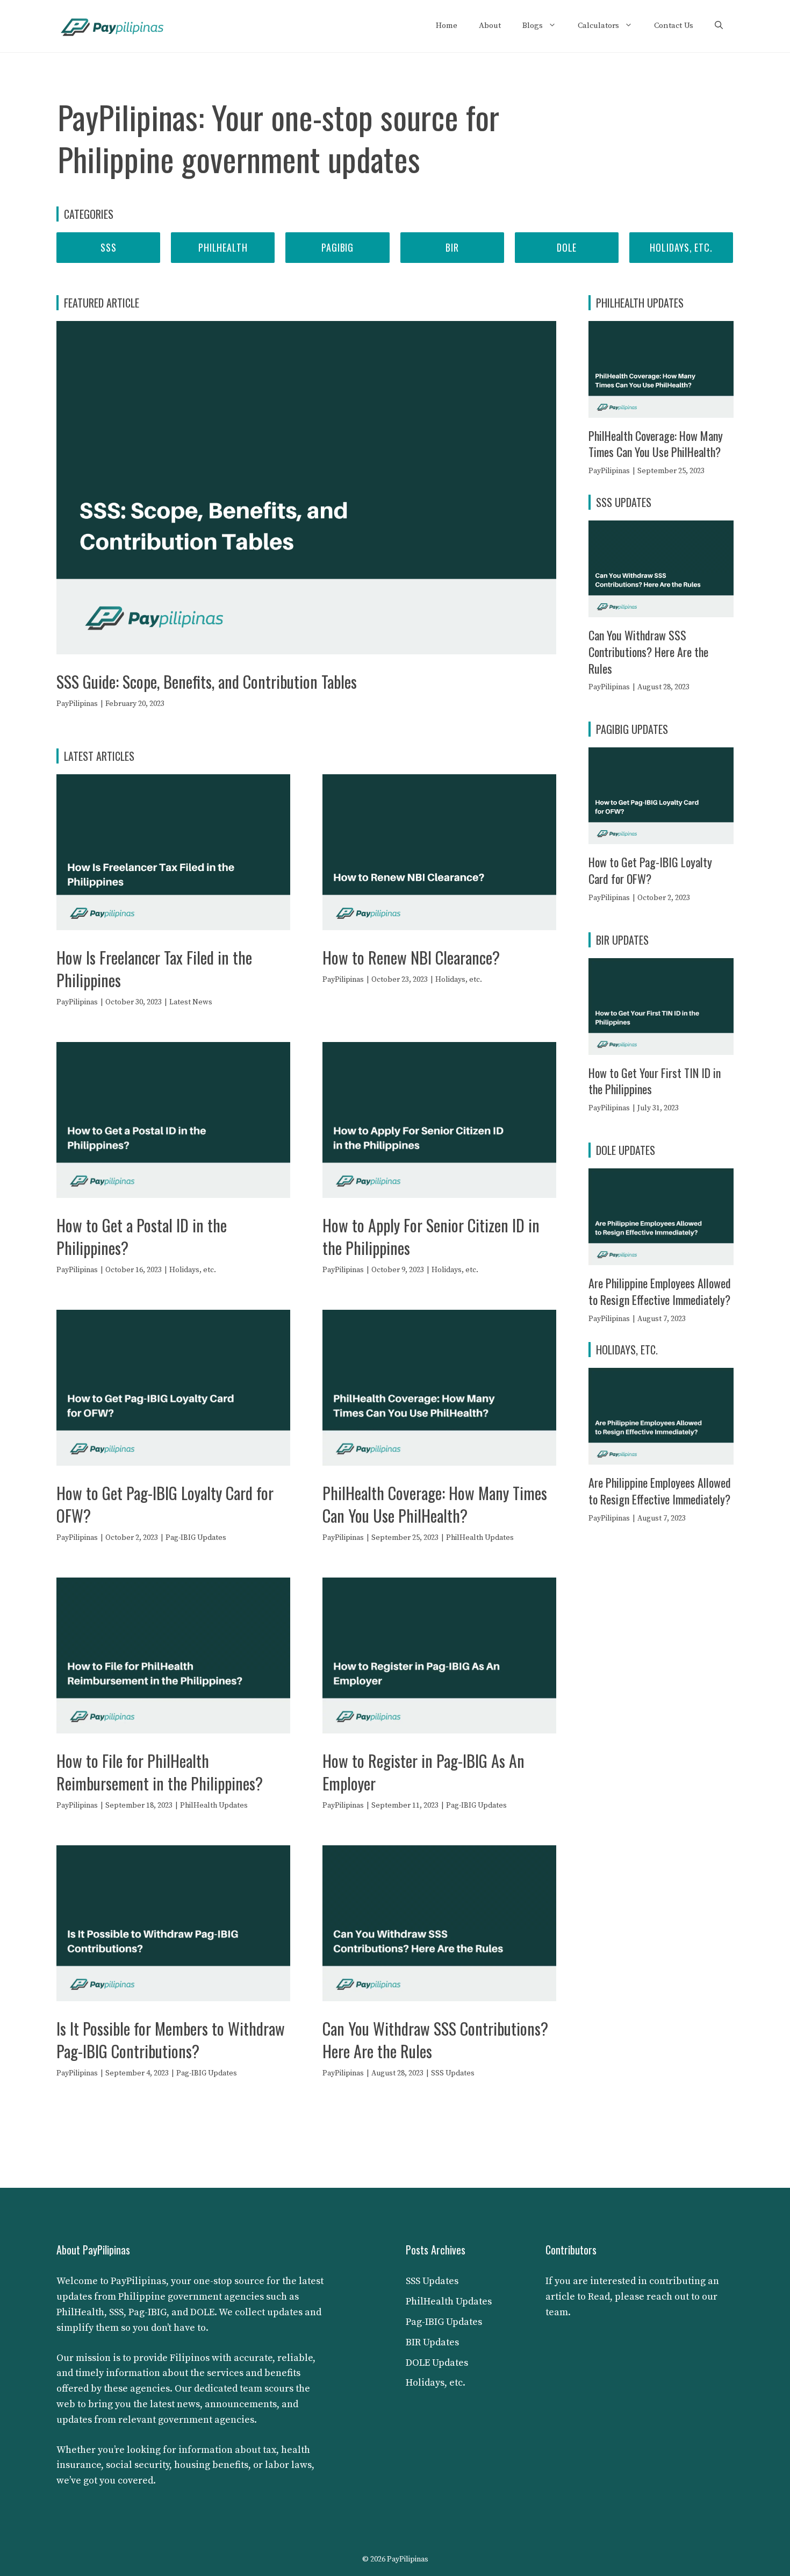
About (490, 26)
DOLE (567, 247)
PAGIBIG (337, 247)
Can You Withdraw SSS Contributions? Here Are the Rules (435, 2040)
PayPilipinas (77, 704)
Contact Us (674, 26)
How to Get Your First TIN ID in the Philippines (655, 1081)
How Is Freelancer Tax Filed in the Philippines (154, 969)
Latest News (191, 1002)
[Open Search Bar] (719, 26)
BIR (452, 247)
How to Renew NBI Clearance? (411, 957)
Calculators (598, 26)
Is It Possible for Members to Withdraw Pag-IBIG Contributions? (171, 2040)
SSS (109, 247)
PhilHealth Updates (480, 1538)
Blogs (533, 26)
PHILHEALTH (223, 247)
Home (447, 26)
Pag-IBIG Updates (196, 1538)
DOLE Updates (437, 2363)
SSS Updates (453, 2073)
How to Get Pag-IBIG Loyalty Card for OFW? (165, 1504)
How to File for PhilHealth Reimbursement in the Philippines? (160, 1772)
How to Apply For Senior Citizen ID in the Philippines (431, 1236)
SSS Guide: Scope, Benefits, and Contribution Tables (207, 682)
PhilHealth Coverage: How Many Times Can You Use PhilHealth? (435, 1504)
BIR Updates (432, 2342)
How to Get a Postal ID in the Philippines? (142, 1236)
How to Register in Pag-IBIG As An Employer (423, 1772)
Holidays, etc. (681, 247)
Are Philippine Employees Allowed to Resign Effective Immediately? (660, 1291)
